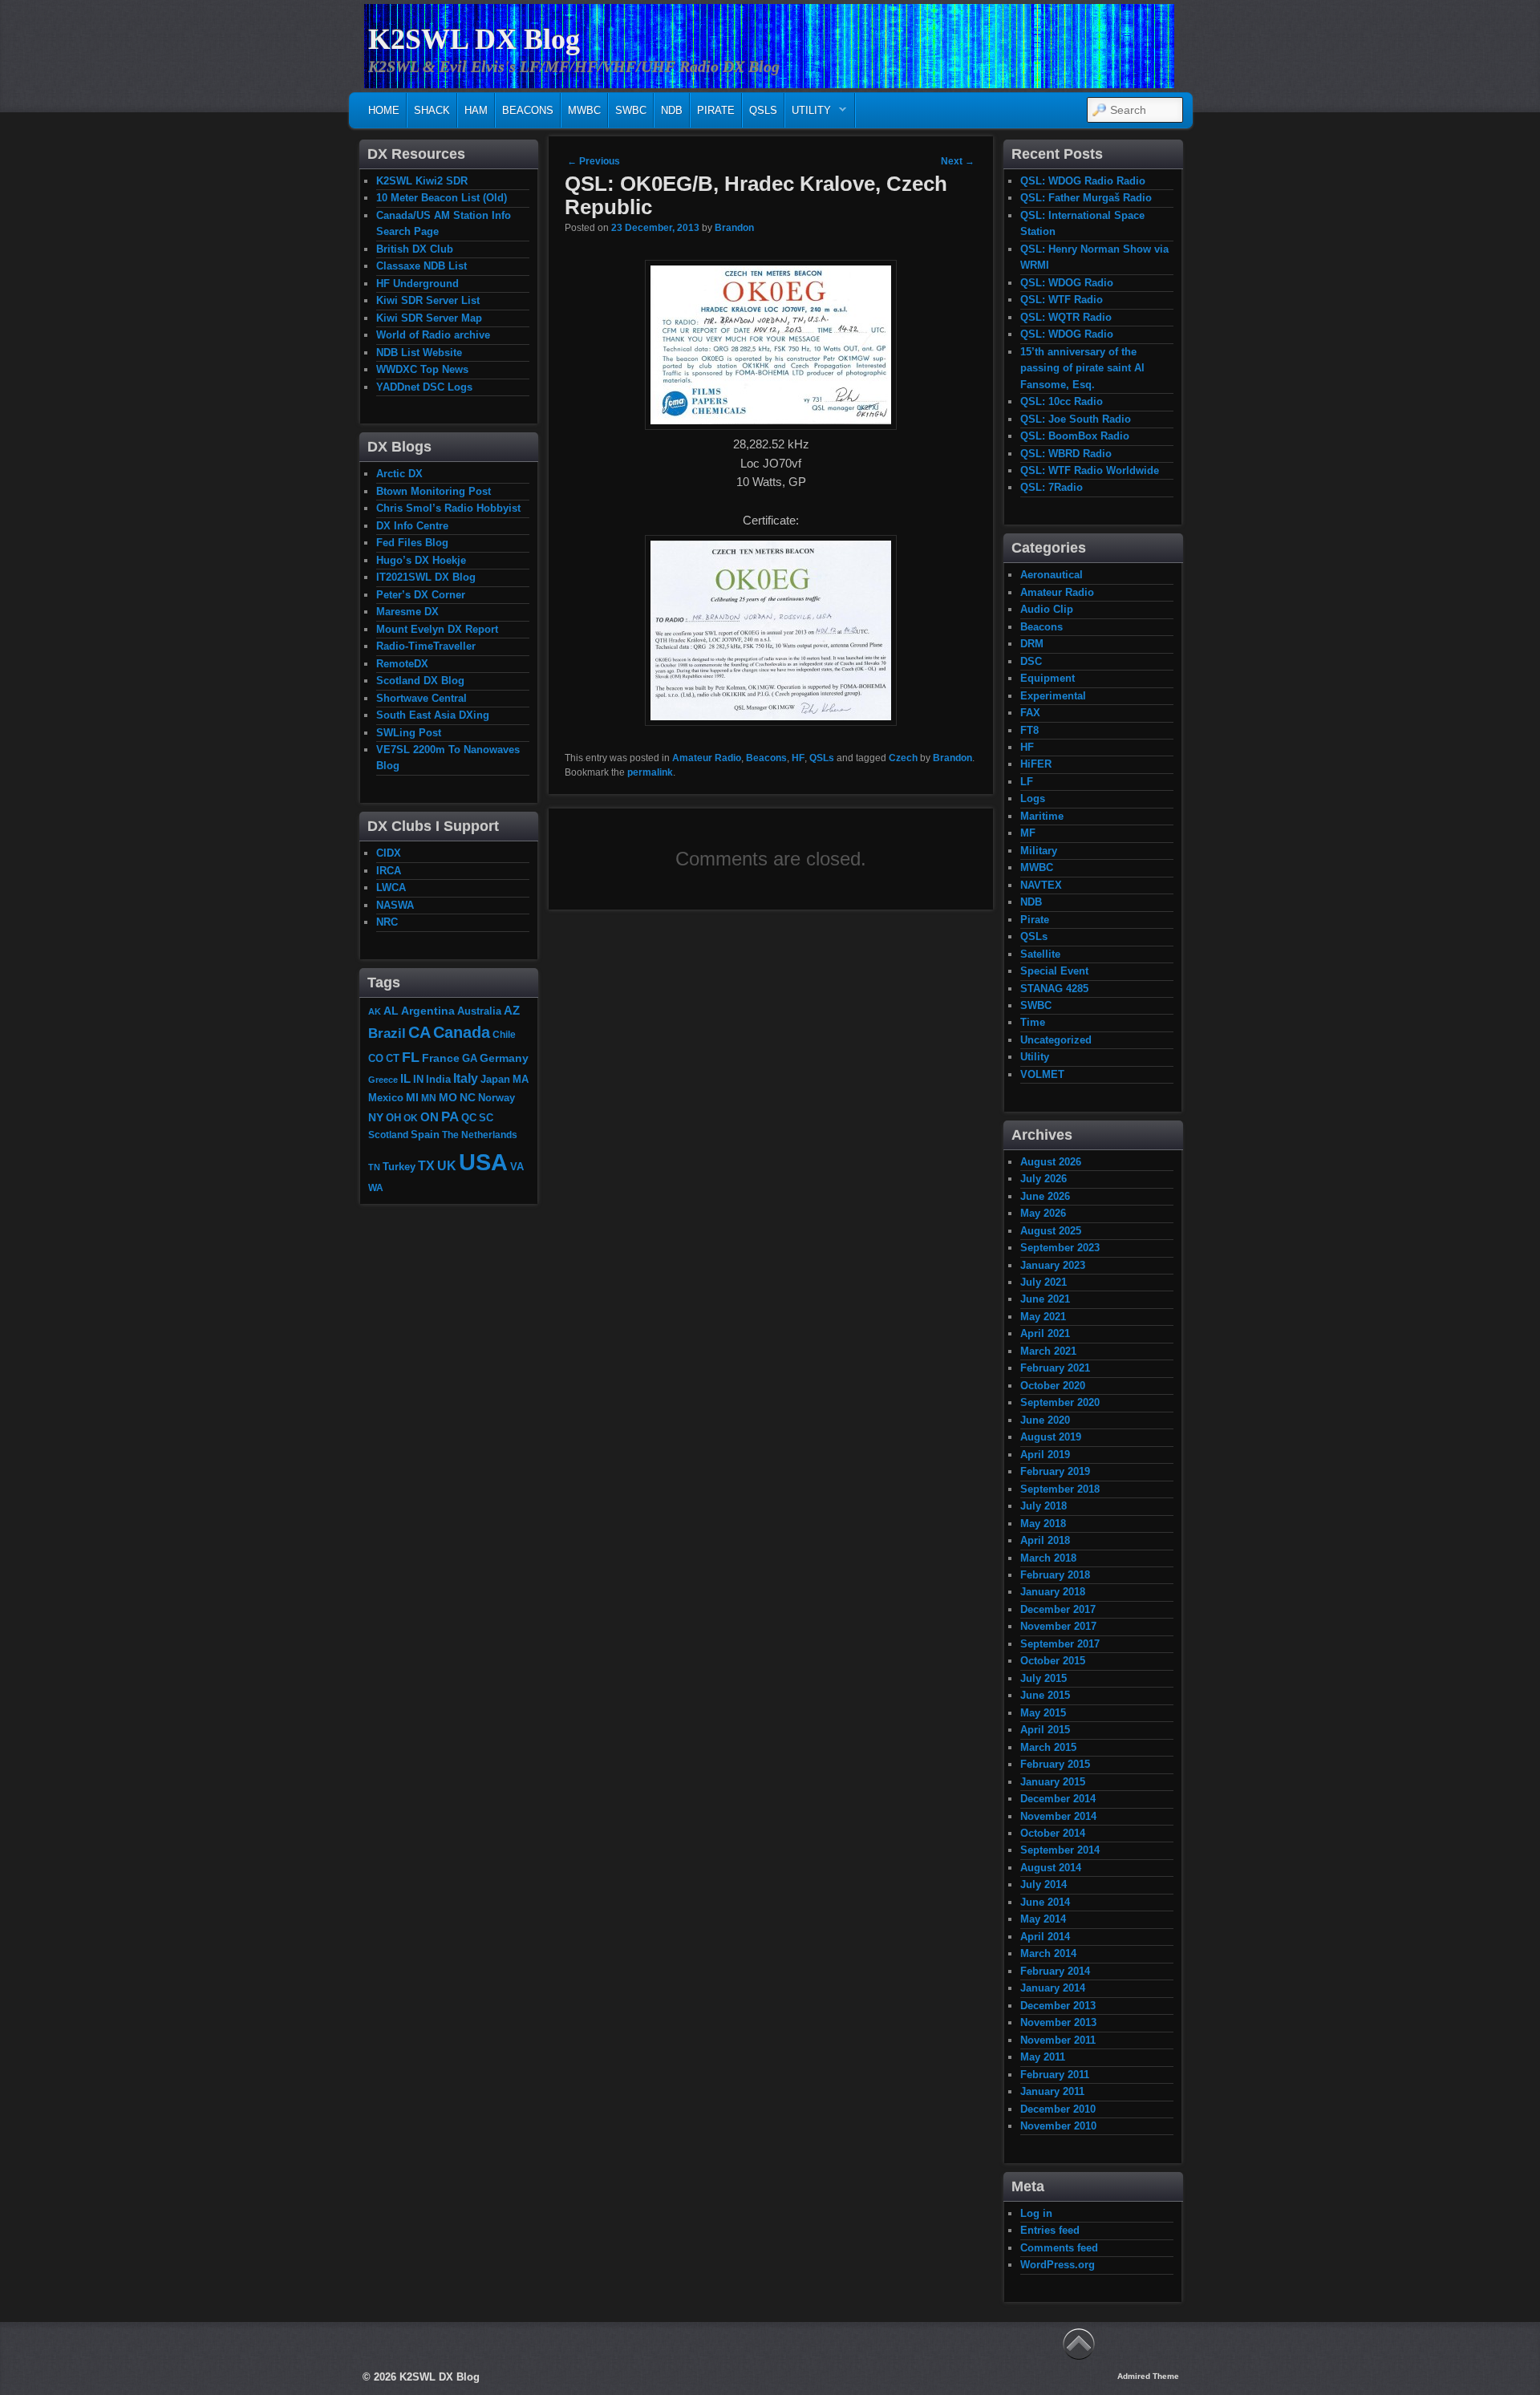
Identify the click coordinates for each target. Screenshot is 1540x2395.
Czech (903, 758)
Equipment (1048, 678)
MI (412, 1097)
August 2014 (1051, 1868)
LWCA (391, 887)
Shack (432, 110)
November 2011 (1058, 2040)
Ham (476, 110)
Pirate (716, 110)
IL (405, 1079)
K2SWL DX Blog (474, 39)
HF (798, 758)
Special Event (1054, 971)
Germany (504, 1058)
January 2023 (1053, 1265)
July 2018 (1044, 1506)
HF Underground (417, 284)
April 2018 (1045, 1540)
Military (1039, 851)
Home (384, 110)
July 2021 (1044, 1282)
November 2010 (1058, 2126)
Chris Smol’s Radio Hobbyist (448, 508)
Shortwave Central (421, 698)
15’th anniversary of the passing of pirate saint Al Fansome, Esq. (1082, 368)
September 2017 (1060, 1644)
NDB (672, 110)
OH (393, 1118)
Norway (496, 1098)
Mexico (386, 1098)
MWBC (584, 110)
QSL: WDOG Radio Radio (1083, 181)
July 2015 (1044, 1678)
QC (469, 1118)
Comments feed (1059, 2248)
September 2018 (1060, 1489)
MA (521, 1079)
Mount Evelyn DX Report (437, 629)
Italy (466, 1078)
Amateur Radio (707, 758)
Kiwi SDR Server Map (429, 318)
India (438, 1080)
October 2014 (1053, 1833)
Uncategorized (1056, 1040)
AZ (512, 1011)
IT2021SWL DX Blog (426, 577)
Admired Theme (1148, 2376)
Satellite (1040, 954)
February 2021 (1055, 1368)
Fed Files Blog (412, 543)
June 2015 (1045, 1695)
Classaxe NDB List (421, 266)
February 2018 (1055, 1575)
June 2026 (1045, 1196)
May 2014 (1043, 1919)
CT (393, 1059)
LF (1027, 782)
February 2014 (1055, 1971)
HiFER (1036, 764)
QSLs (763, 110)
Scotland (388, 1135)
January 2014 (1053, 1988)
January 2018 (1053, 1592)
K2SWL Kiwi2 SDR (422, 181)
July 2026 (1044, 1179)
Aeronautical (1052, 575)
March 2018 (1048, 1558)
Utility (808, 114)
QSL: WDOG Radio (1067, 283)
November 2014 (1058, 1816)
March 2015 (1048, 1747)
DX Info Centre (412, 526)
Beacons (528, 110)
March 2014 (1048, 1953)
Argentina (428, 1011)
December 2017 (1058, 1609)
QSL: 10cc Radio (1062, 401)
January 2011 (1052, 2091)
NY (376, 1117)
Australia (479, 1011)
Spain (425, 1135)
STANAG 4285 (1054, 989)
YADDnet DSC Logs (424, 387)
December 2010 (1058, 2109)
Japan (495, 1079)
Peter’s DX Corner (421, 595)
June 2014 (1045, 1902)
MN (429, 1098)
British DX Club (415, 249)
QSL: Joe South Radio (1076, 419)
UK (447, 1166)
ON (430, 1117)
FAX (1030, 713)
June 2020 (1045, 1420)
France (441, 1058)
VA (517, 1167)
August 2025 (1051, 1231)
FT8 (1029, 730)
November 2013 (1058, 2022)
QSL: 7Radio (1052, 487)
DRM (1032, 644)
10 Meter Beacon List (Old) (442, 198)
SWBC (631, 110)
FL (411, 1057)
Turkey (399, 1167)
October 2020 (1053, 1386)
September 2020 (1060, 1402)
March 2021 (1048, 1351)
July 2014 (1044, 1884)
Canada (462, 1032)
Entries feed (1050, 2230)
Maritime (1042, 816)
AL (391, 1011)
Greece (383, 1080)
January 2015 (1053, 1782)
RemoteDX (402, 664)
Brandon (734, 228)
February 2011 (1055, 2075)
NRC (387, 922)
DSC (1031, 661)
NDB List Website (419, 353)
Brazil (387, 1033)
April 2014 (1045, 1937)
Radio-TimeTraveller (426, 646)
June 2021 (1045, 1299)
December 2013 (1058, 2006)
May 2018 (1043, 1524)
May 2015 (1043, 1713)
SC (486, 1118)
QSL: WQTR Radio (1066, 317)
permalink (650, 772)
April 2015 (1045, 1730)
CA (419, 1032)
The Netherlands (480, 1135)
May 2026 (1043, 1213)
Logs (1033, 798)
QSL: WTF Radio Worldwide (1090, 470)
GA (470, 1058)
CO (376, 1058)
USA (483, 1162)
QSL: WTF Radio (1062, 300)
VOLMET (1042, 1074)
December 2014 (1058, 1799)
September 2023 (1060, 1248)
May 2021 (1043, 1317)
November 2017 (1058, 1626)
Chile (504, 1034)
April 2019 (1045, 1455)
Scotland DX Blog (420, 681)
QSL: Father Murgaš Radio (1086, 198)
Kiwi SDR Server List (428, 300)
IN (418, 1080)
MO (448, 1097)
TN (374, 1167)
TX (426, 1165)
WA (376, 1187)
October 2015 (1053, 1661)
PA (450, 1116)
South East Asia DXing (433, 715)
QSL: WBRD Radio (1066, 454)
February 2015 (1055, 1764)
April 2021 (1045, 1333)
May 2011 (1043, 2057)
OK (411, 1118)
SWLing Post (409, 733)
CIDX (389, 853)
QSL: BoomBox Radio (1075, 436)
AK (375, 1011)
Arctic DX (399, 474)
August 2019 (1051, 1437)
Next (958, 161)
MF (1028, 833)
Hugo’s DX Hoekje (421, 560)
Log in (1036, 2213)
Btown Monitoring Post (434, 491)
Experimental (1053, 696)
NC (468, 1097)
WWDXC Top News (422, 369)
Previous (594, 161)
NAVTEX (1041, 885)
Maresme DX (407, 612)
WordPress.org (1058, 2265)
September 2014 (1060, 1850)
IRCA (389, 871)
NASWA (395, 905)
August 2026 (1051, 1162)
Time (1033, 1022)
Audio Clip (1047, 609)
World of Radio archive (433, 335)
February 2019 (1055, 1471)
